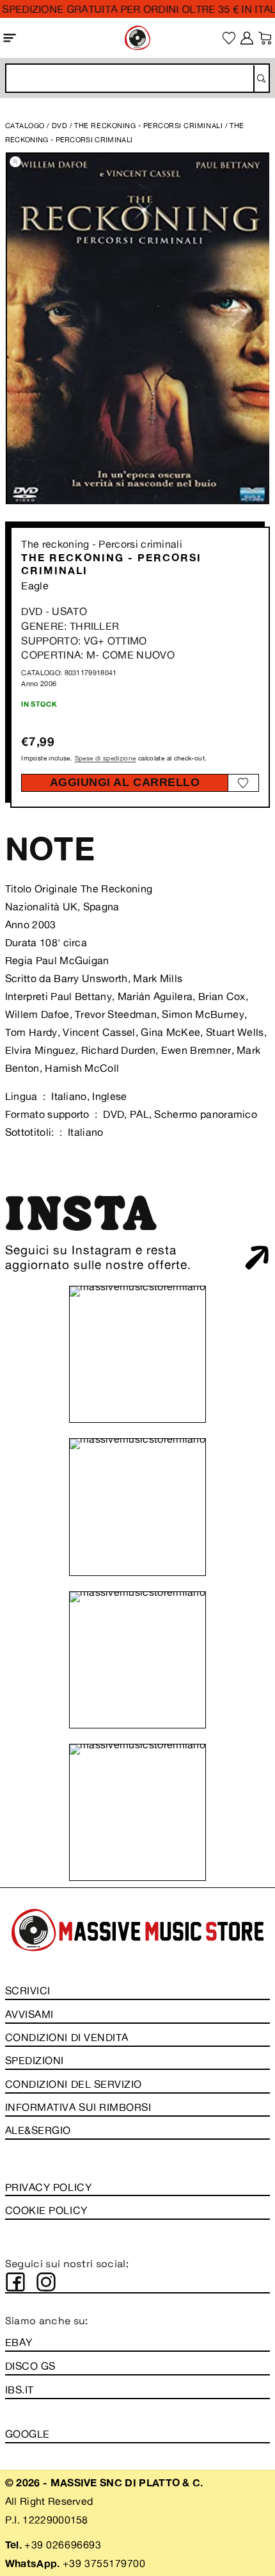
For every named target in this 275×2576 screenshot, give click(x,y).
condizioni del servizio (74, 2084)
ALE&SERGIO (38, 2130)
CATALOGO (25, 126)
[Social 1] (15, 2282)
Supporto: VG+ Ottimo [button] (84, 641)
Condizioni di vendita (67, 2037)
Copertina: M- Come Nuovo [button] (98, 655)
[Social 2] (46, 2282)
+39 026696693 (63, 2545)
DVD (60, 126)
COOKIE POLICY (46, 2210)
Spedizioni (35, 2060)
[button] (10, 37)
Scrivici (28, 1990)
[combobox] (137, 78)
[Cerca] (261, 79)
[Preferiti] (229, 38)
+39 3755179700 (104, 2563)
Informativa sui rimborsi (78, 2107)
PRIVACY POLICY (48, 2187)
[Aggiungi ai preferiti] (243, 783)
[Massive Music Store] (137, 37)
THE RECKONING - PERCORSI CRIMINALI (149, 126)
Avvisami (29, 2014)
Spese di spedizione (106, 758)
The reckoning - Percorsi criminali (102, 544)
